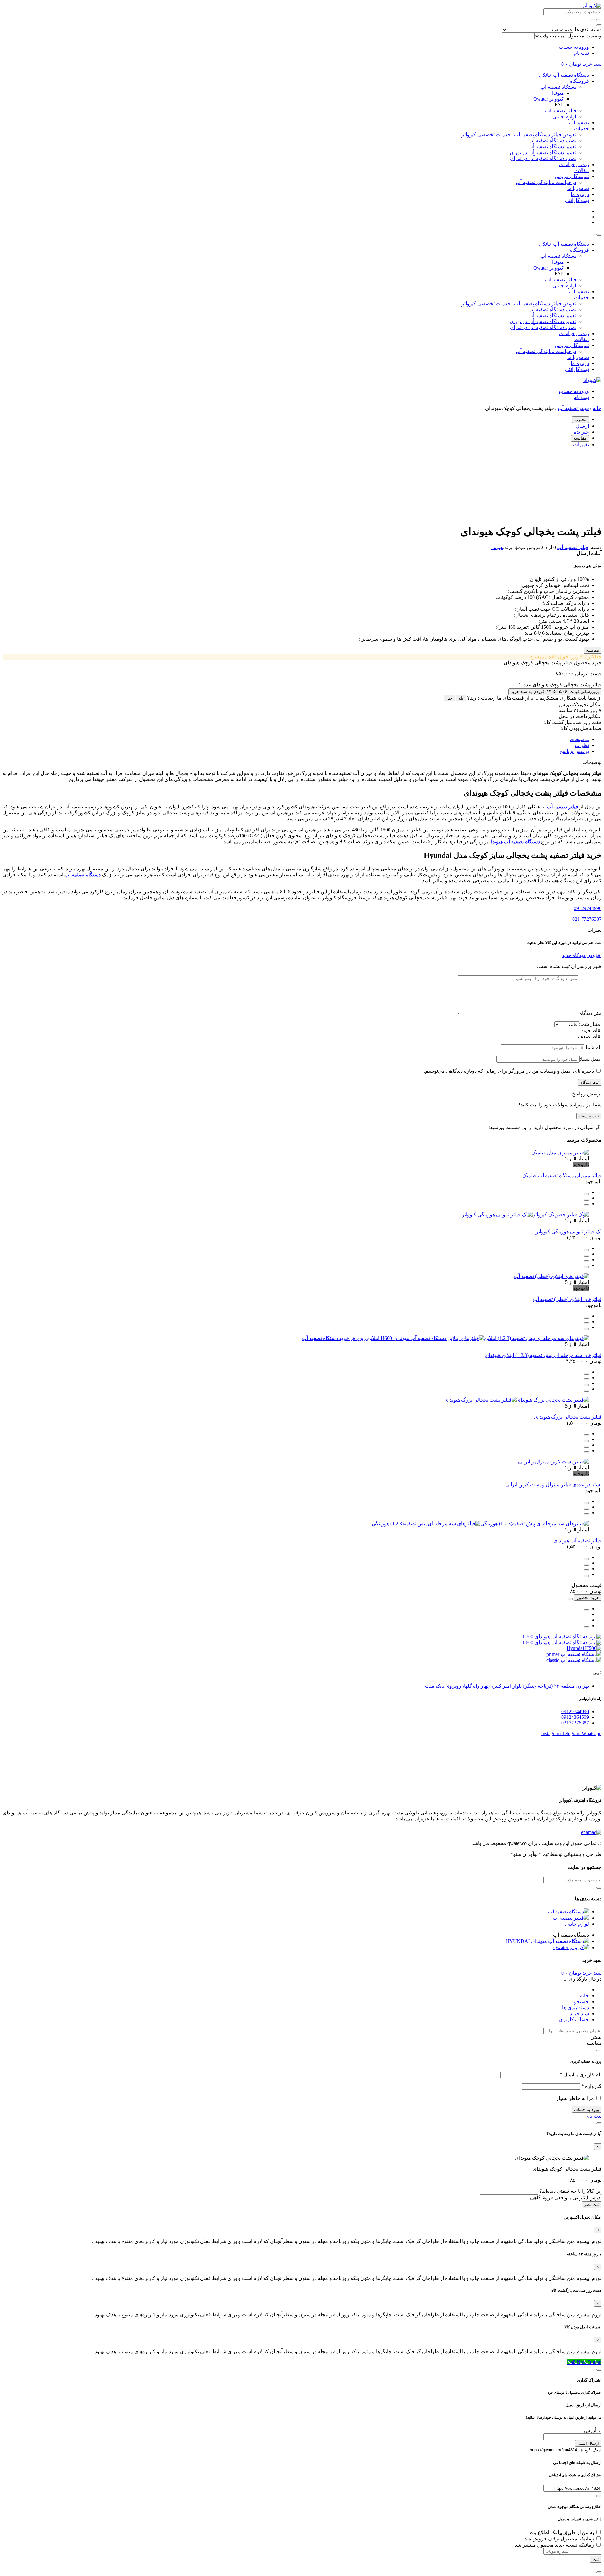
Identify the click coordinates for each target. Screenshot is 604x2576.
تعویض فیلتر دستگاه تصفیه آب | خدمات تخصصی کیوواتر (519, 135)
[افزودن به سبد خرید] (586, 1250)
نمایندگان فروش (572, 176)
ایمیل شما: (591, 1059)
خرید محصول (588, 1597)
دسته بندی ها (588, 29)
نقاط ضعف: (589, 1036)
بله (461, 698)
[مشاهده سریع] (586, 1194)
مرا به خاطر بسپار (575, 2098)
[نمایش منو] (599, 235)
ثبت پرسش (589, 1116)
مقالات (582, 170)
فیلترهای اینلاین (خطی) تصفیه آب (567, 1299)
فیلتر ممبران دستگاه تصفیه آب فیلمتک (562, 1176)
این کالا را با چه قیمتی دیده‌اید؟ (570, 2191)
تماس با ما (578, 188)
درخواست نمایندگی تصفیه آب (546, 182)
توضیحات (579, 739)
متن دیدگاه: (590, 1013)
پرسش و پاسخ (574, 751)
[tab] (296, 739)
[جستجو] (593, 20)
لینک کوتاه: (590, 2450)
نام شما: (593, 1047)
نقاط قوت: (590, 1030)
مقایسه (580, 438)
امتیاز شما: (590, 1024)
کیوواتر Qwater (548, 99)
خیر (449, 698)
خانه (597, 408)
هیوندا (558, 93)
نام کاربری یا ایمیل (581, 2075)
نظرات (582, 745)
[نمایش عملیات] (570, 1599)
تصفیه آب (579, 123)
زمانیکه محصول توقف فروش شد (560, 2539)
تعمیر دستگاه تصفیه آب (552, 146)
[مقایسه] (586, 1200)
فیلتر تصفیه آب (561, 111)
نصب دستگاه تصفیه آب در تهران (543, 158)
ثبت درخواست (574, 164)
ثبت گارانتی (577, 200)
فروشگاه (579, 81)
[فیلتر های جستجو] (599, 20)
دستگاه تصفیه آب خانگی (564, 75)
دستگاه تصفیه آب (558, 87)
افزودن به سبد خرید (555, 692)
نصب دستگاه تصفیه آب (552, 141)
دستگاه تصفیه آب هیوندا (515, 842)
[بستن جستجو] (599, 25)
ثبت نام (581, 53)
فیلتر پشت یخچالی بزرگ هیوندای (568, 1417)
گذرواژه (591, 2086)
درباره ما (580, 194)
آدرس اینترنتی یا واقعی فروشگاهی (566, 2198)
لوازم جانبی (564, 117)
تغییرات (581, 444)
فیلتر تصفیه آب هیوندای (577, 1541)
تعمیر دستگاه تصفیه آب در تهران (543, 152)
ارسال (582, 426)
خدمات (582, 129)
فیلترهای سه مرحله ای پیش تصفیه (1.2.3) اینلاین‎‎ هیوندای (543, 1355)
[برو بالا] (586, 1627)
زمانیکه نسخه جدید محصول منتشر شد (555, 2545)
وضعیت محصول (584, 36)
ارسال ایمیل (588, 2443)
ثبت (596, 2559)
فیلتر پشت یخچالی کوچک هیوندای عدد (562, 685)
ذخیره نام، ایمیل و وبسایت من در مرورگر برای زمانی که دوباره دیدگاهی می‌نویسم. (509, 1071)
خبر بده (581, 432)
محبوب (580, 420)
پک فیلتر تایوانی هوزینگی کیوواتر (569, 1232)
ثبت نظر (592, 2205)
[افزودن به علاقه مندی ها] (586, 1205)
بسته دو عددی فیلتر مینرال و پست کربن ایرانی (553, 1485)
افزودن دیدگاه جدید (582, 955)
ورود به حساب (574, 47)
